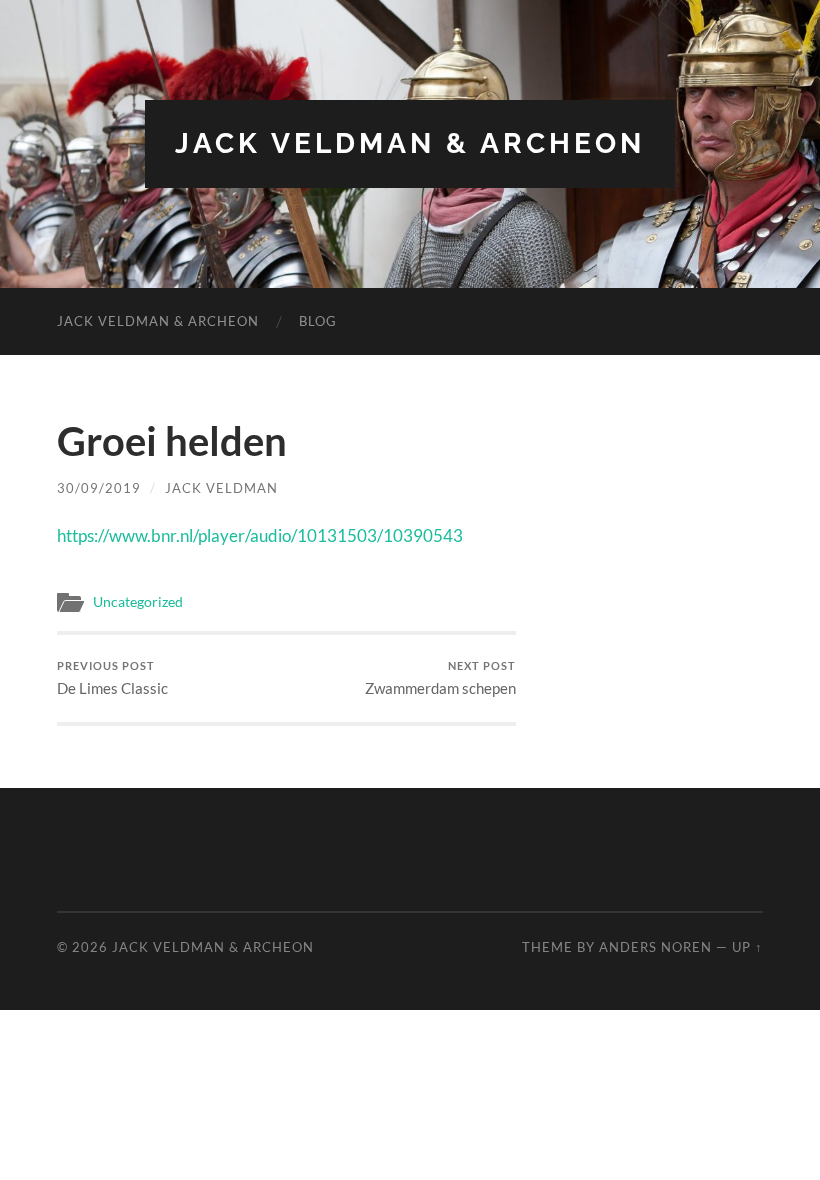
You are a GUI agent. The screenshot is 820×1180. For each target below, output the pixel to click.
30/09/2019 (99, 488)
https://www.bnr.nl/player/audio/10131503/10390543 (260, 535)
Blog (318, 321)
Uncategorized (138, 602)
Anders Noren (655, 947)
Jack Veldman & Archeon (410, 143)
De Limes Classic (112, 678)
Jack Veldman (221, 488)
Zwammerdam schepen (440, 678)
